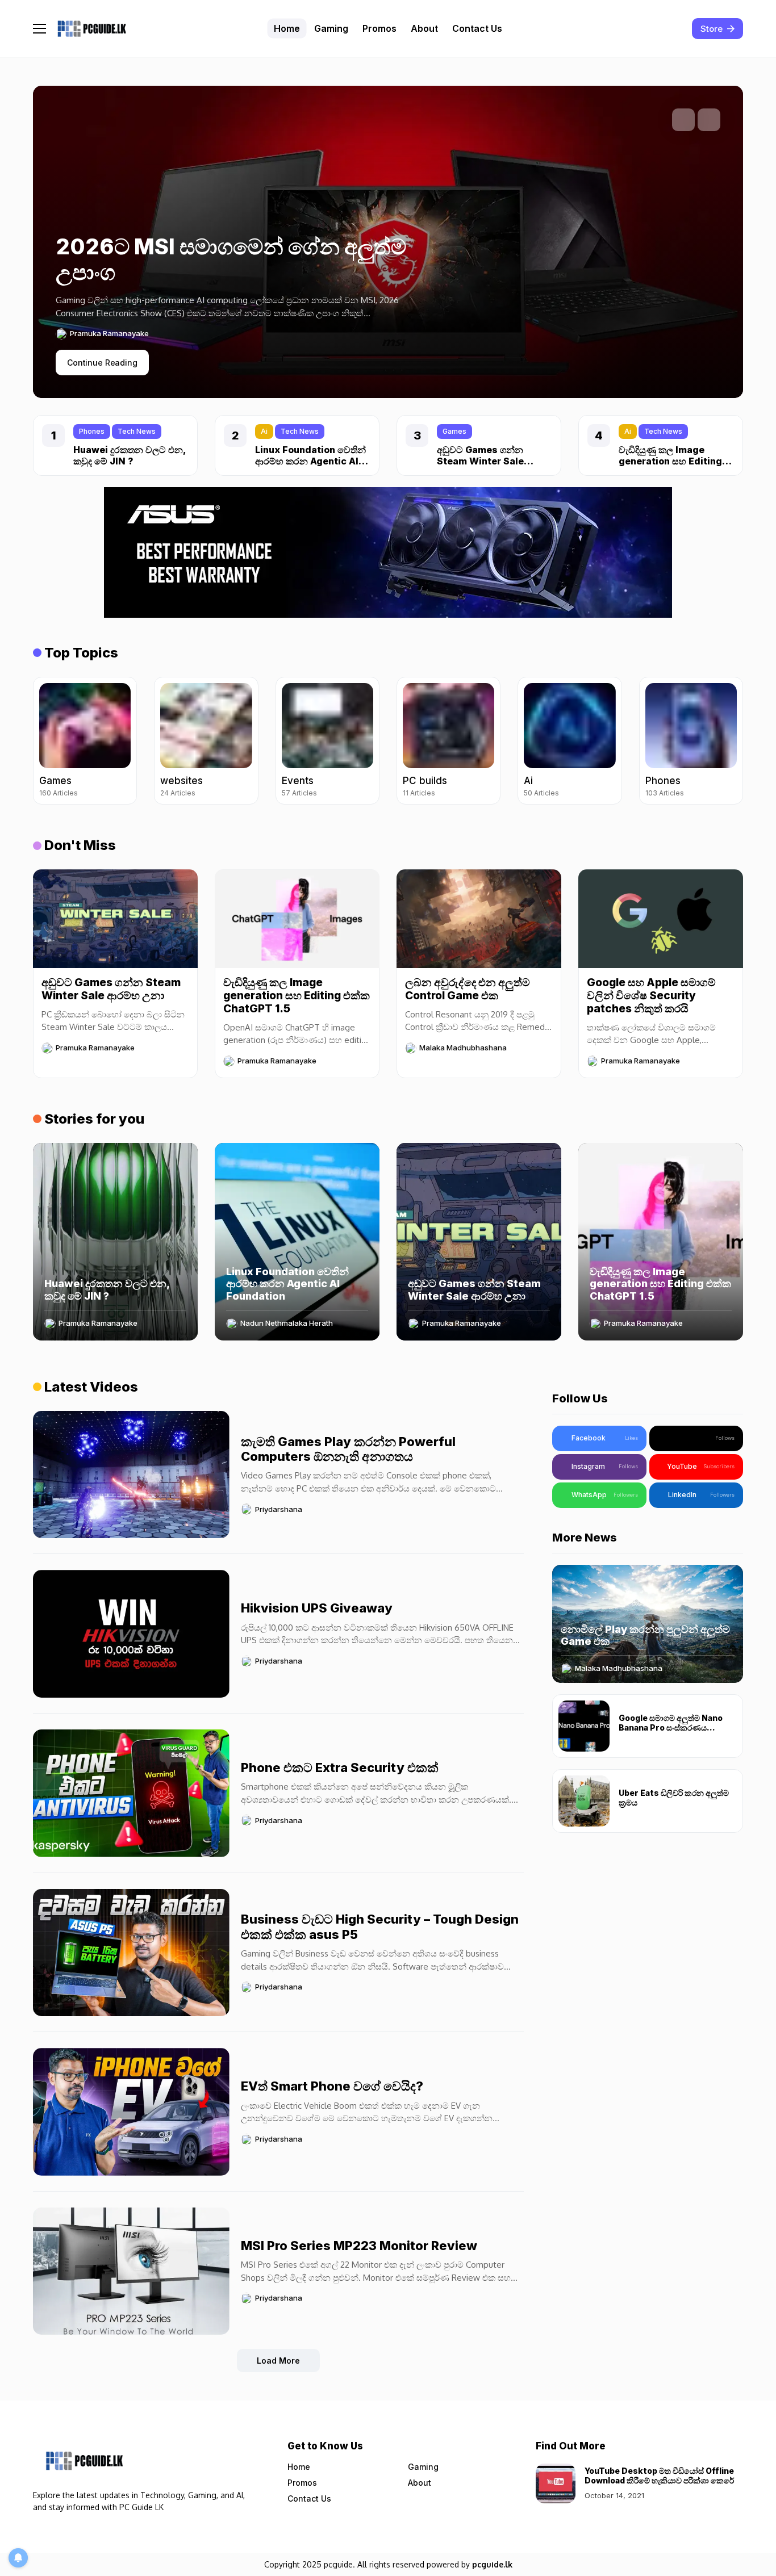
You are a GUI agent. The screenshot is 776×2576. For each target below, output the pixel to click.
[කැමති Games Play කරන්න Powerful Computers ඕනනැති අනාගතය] (131, 1475)
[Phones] (691, 741)
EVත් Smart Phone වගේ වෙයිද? (332, 2086)
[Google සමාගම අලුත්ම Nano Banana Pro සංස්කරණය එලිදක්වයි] (584, 1726)
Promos (302, 2483)
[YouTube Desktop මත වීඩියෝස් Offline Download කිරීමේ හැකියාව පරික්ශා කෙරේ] (556, 2483)
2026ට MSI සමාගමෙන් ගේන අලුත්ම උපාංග (231, 259)
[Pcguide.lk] (91, 29)
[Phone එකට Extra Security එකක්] (131, 1793)
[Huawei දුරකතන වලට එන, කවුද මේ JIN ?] (115, 1242)
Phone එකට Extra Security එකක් (340, 1767)
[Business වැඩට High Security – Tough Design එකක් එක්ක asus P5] (131, 1953)
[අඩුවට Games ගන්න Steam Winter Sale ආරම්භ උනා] (115, 919)
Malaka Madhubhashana (463, 1048)
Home (299, 2467)
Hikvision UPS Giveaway (317, 1608)
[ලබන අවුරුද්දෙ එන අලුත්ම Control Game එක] (479, 919)
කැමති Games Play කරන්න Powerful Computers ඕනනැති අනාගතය (348, 1449)
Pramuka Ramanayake (109, 334)
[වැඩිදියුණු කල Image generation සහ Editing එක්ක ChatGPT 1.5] (297, 919)
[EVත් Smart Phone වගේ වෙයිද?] (131, 2112)
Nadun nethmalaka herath (287, 1323)
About (420, 2483)
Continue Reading (102, 363)
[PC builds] (449, 741)
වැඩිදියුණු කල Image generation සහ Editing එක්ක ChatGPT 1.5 (670, 460)
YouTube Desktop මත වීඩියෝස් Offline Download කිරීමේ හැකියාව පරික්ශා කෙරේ (659, 2476)
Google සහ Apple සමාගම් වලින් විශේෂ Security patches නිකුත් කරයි (651, 996)
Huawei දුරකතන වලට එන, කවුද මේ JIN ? (130, 455)
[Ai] (570, 741)
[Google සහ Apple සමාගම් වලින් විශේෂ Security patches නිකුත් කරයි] (661, 919)
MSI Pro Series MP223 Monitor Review (359, 2246)
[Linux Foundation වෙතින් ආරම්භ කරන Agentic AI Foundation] (297, 1242)
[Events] (327, 741)
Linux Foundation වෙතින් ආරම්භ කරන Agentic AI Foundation (310, 460)
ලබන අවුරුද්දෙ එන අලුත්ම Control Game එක (468, 989)
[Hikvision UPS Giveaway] (131, 1634)
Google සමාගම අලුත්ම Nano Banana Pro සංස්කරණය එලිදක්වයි (671, 1727)
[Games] (85, 741)
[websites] (206, 741)
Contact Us (309, 2498)
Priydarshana (279, 1509)
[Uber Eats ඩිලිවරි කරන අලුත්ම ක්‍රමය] (584, 1801)
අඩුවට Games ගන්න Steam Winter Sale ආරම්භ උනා (480, 460)
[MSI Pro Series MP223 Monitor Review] (131, 2271)
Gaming (423, 2467)
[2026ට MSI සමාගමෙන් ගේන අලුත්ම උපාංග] (240, 305)
